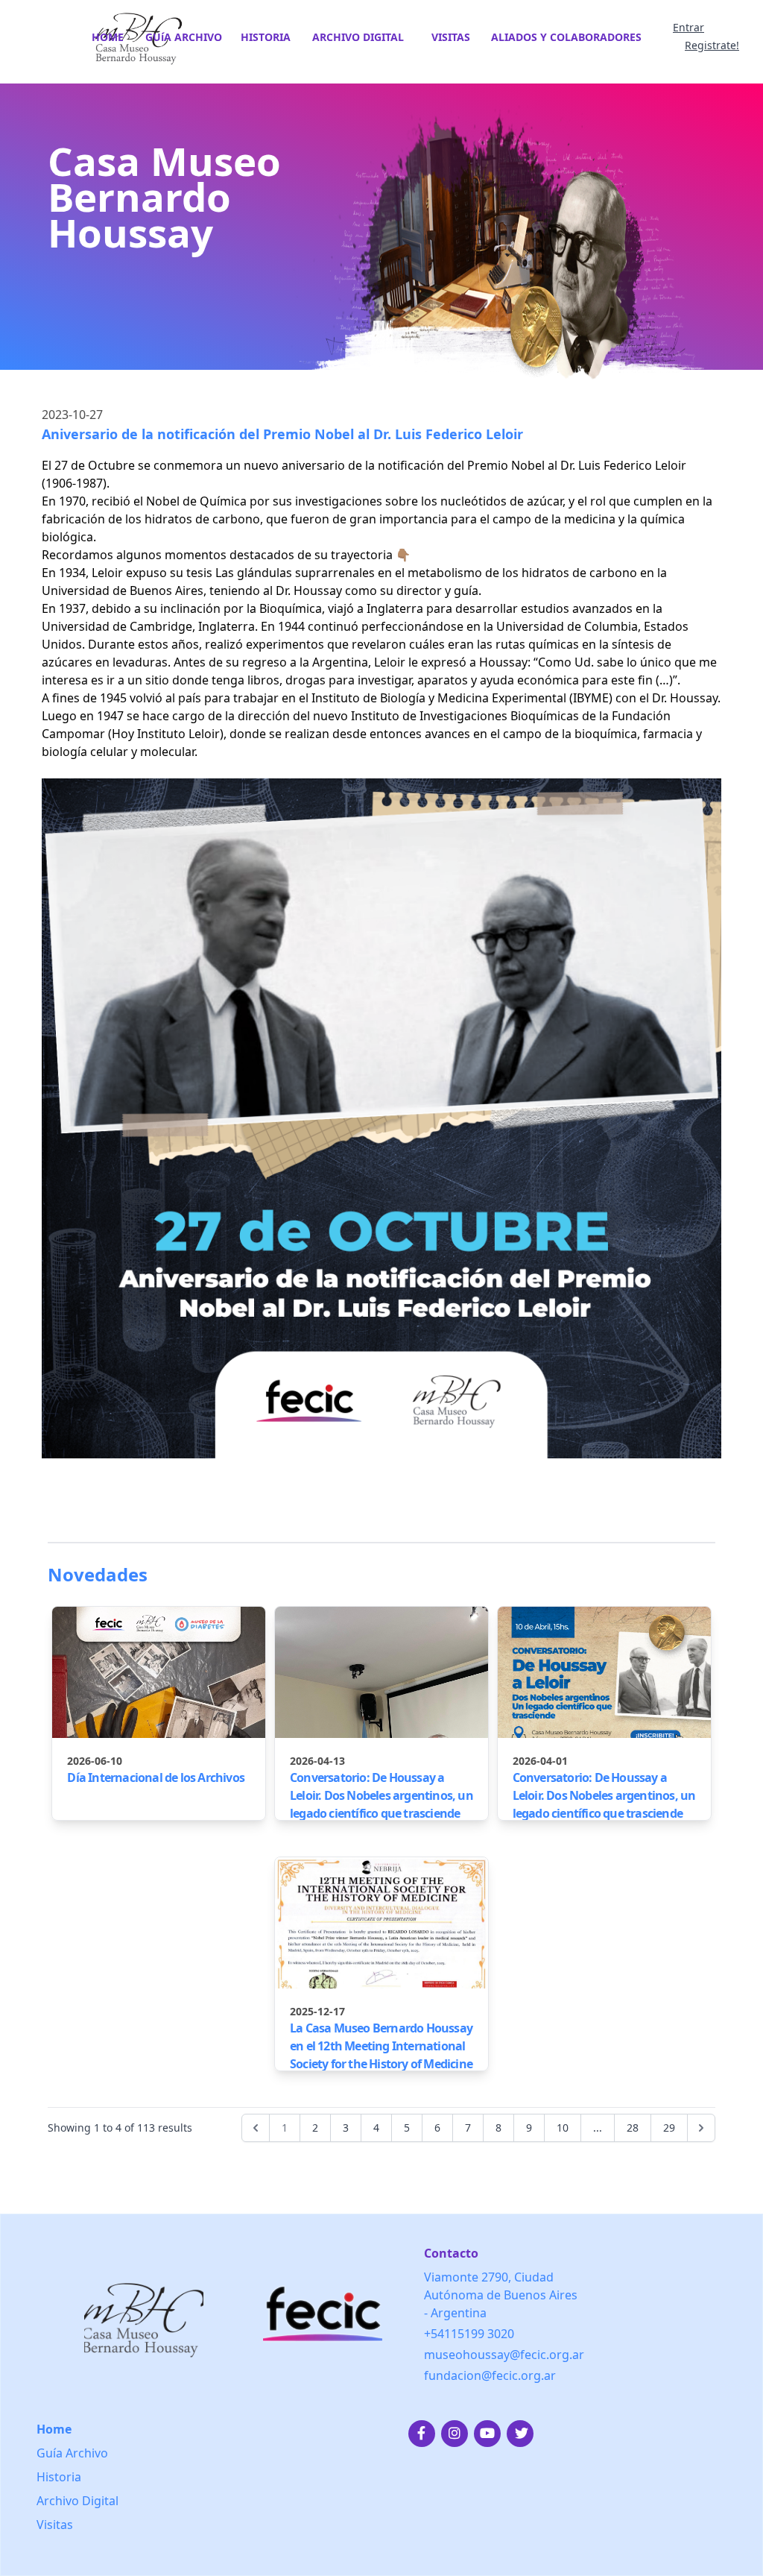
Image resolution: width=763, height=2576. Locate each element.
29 (669, 2128)
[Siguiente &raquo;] (701, 2128)
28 (633, 2128)
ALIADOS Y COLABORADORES (566, 37)
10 (563, 2128)
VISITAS (451, 37)
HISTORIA (266, 37)
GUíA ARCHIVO (184, 37)
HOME (108, 37)
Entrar (688, 27)
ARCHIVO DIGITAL (358, 37)
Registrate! (712, 45)
